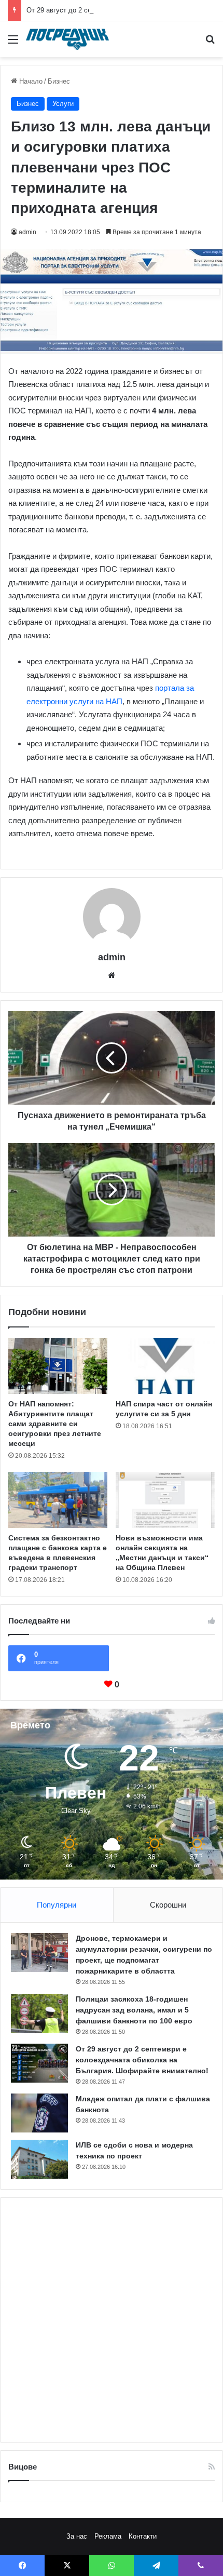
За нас (77, 2536)
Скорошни (168, 1905)
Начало (30, 81)
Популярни (57, 1905)
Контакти (143, 2536)
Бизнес (59, 81)
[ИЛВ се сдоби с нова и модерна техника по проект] (39, 2159)
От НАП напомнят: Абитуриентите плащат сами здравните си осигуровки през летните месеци (55, 1424)
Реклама (108, 2536)
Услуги (63, 104)
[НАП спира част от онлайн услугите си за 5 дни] (165, 1366)
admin (27, 232)
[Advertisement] (112, 2320)
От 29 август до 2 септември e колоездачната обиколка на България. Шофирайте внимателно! (142, 2060)
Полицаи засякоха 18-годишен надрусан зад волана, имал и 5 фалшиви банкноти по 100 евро (134, 2010)
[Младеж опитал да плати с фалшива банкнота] (39, 2113)
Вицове (23, 2467)
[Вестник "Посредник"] (67, 39)
